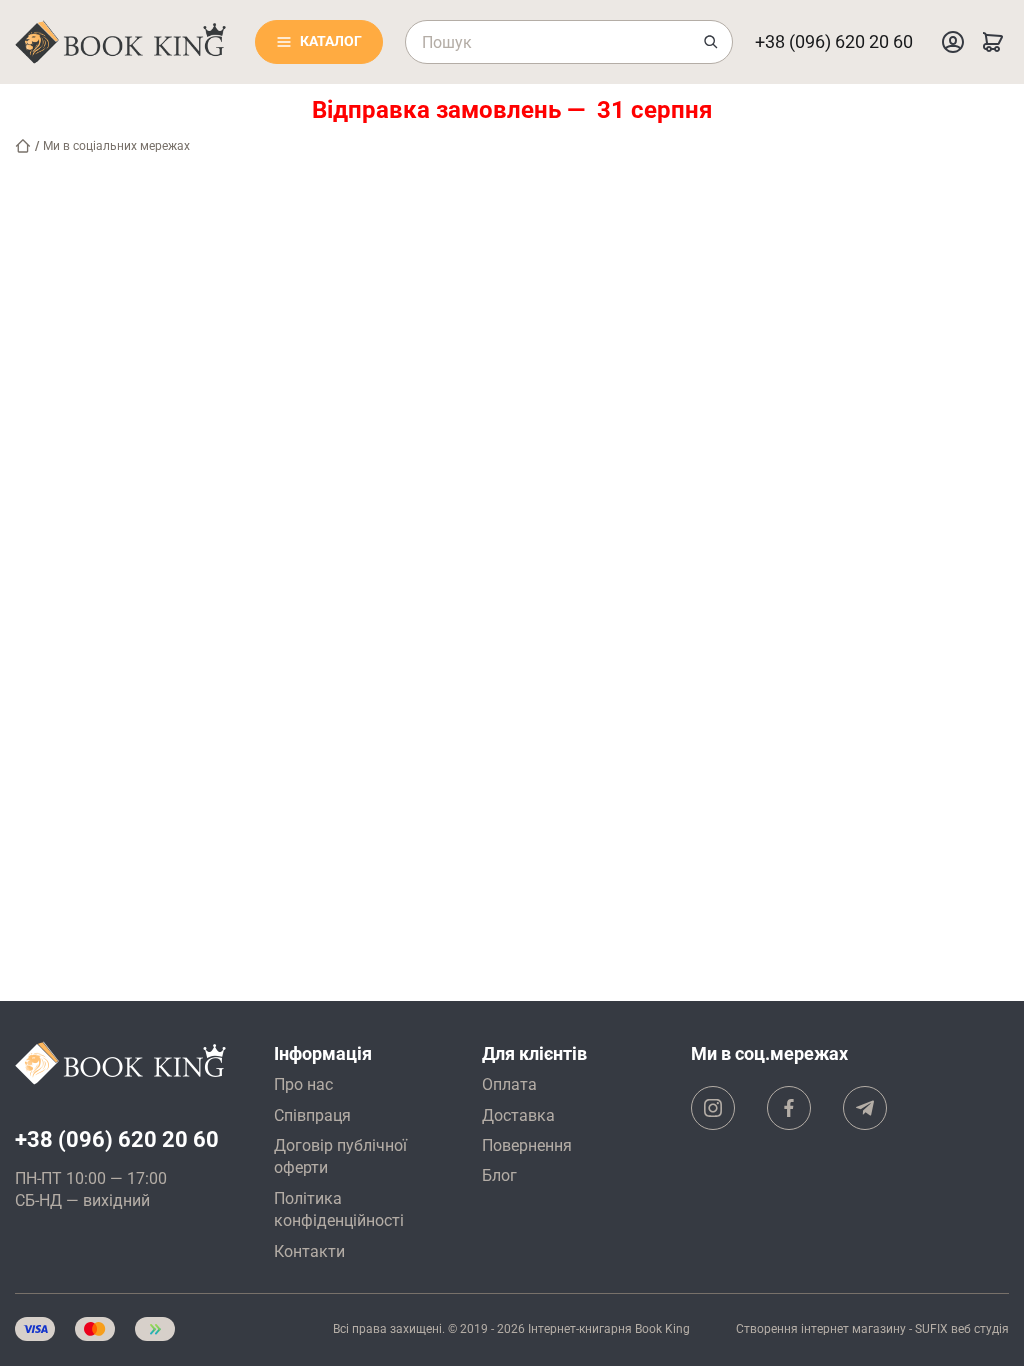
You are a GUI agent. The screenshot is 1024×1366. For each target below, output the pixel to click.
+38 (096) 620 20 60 (834, 41)
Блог (499, 1175)
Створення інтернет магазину (821, 1329)
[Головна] (23, 146)
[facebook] (789, 1108)
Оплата (509, 1084)
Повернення (527, 1145)
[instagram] (713, 1108)
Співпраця (312, 1115)
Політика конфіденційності (339, 1209)
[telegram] (865, 1108)
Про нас (303, 1084)
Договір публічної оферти (340, 1156)
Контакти (309, 1251)
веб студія (980, 1329)
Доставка (518, 1115)
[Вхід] (953, 42)
